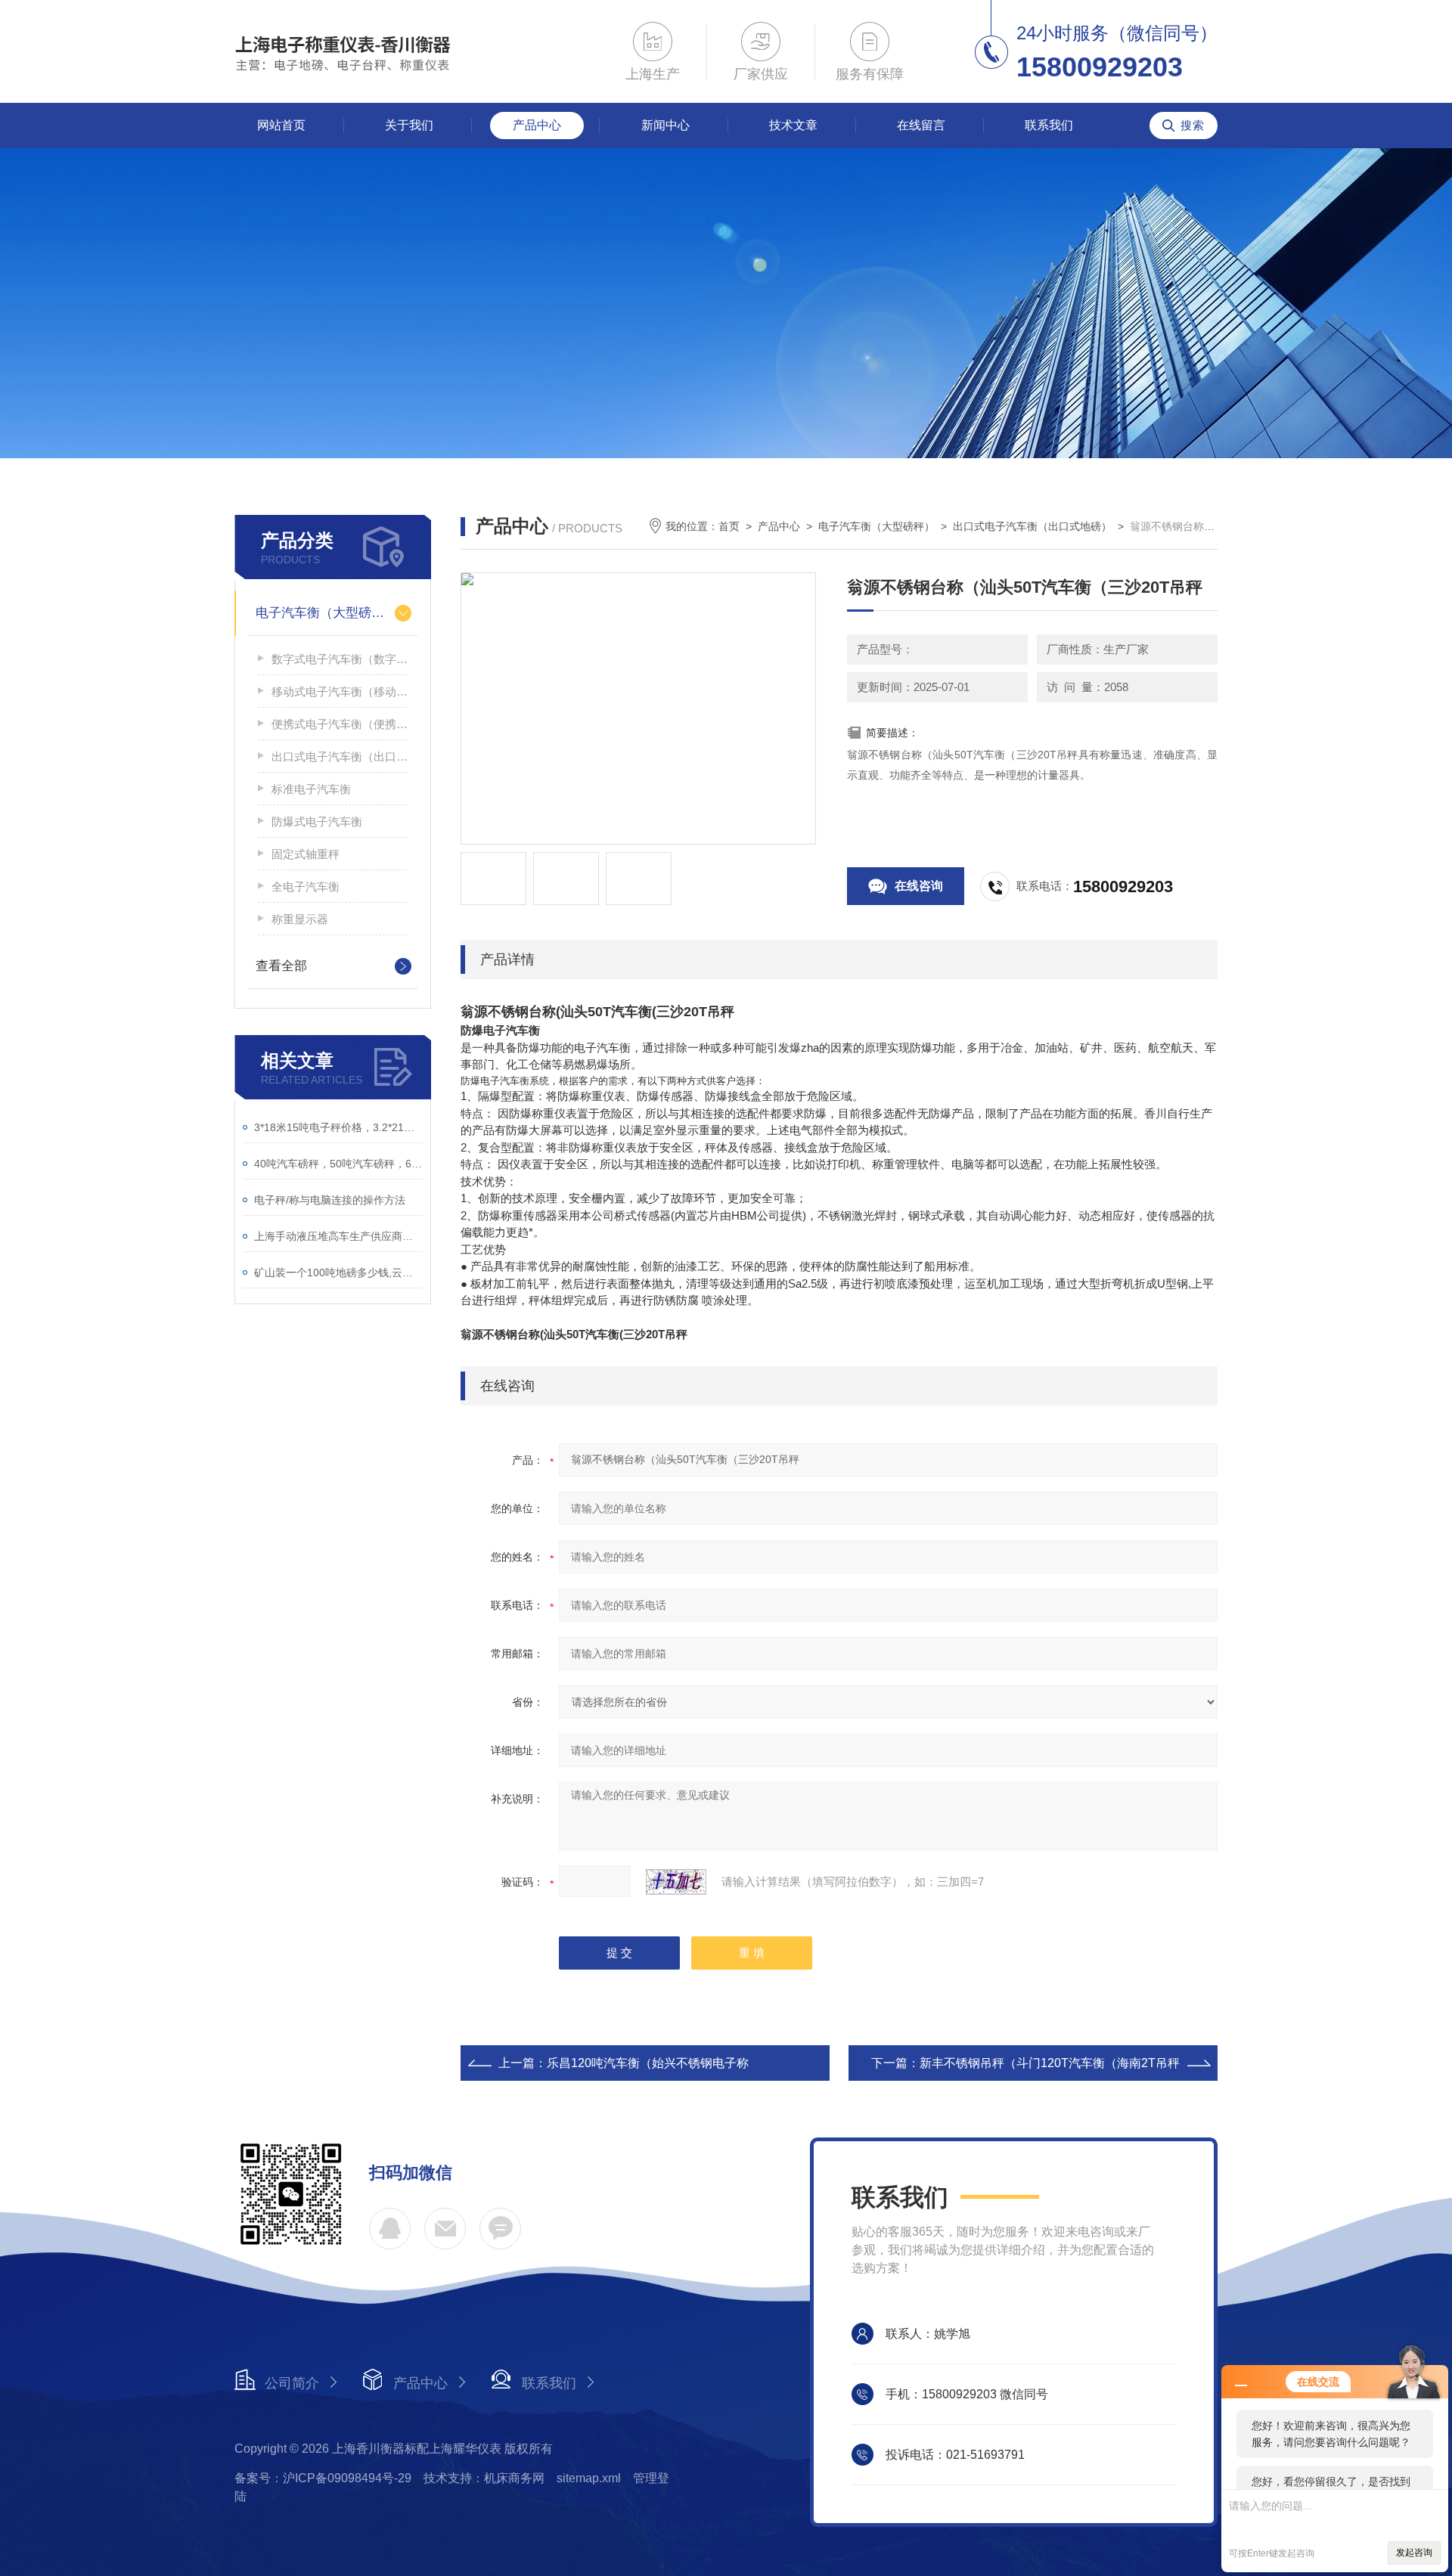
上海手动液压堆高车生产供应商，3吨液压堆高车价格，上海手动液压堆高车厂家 (338, 1236)
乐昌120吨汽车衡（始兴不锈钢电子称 (648, 2063)
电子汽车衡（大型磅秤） (326, 613)
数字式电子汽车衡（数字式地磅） (340, 659)
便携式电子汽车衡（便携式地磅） (340, 724)
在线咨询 (919, 886)
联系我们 (1049, 125)
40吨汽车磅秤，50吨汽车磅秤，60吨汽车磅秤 (338, 1164)
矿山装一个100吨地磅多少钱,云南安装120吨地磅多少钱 (338, 1273)
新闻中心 (665, 125)
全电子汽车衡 (306, 887)
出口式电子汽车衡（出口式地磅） (340, 756)
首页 (729, 526)
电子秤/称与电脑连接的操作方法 (330, 1200)
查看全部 (281, 966)
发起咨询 (1414, 2553)
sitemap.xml (589, 2478)
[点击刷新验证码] (676, 1882)
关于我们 (409, 125)
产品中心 (537, 125)
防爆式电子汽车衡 (317, 821)
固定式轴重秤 (306, 854)
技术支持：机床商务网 (484, 2478)
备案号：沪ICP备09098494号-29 (323, 2478)
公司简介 (292, 2383)
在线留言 (921, 125)
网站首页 (281, 125)
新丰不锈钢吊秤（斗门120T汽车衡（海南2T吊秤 (1050, 2063)
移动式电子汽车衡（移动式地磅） (340, 691)
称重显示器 (300, 919)
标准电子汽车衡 (311, 789)
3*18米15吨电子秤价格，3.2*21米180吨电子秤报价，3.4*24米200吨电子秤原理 (338, 1127)
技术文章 (793, 125)
